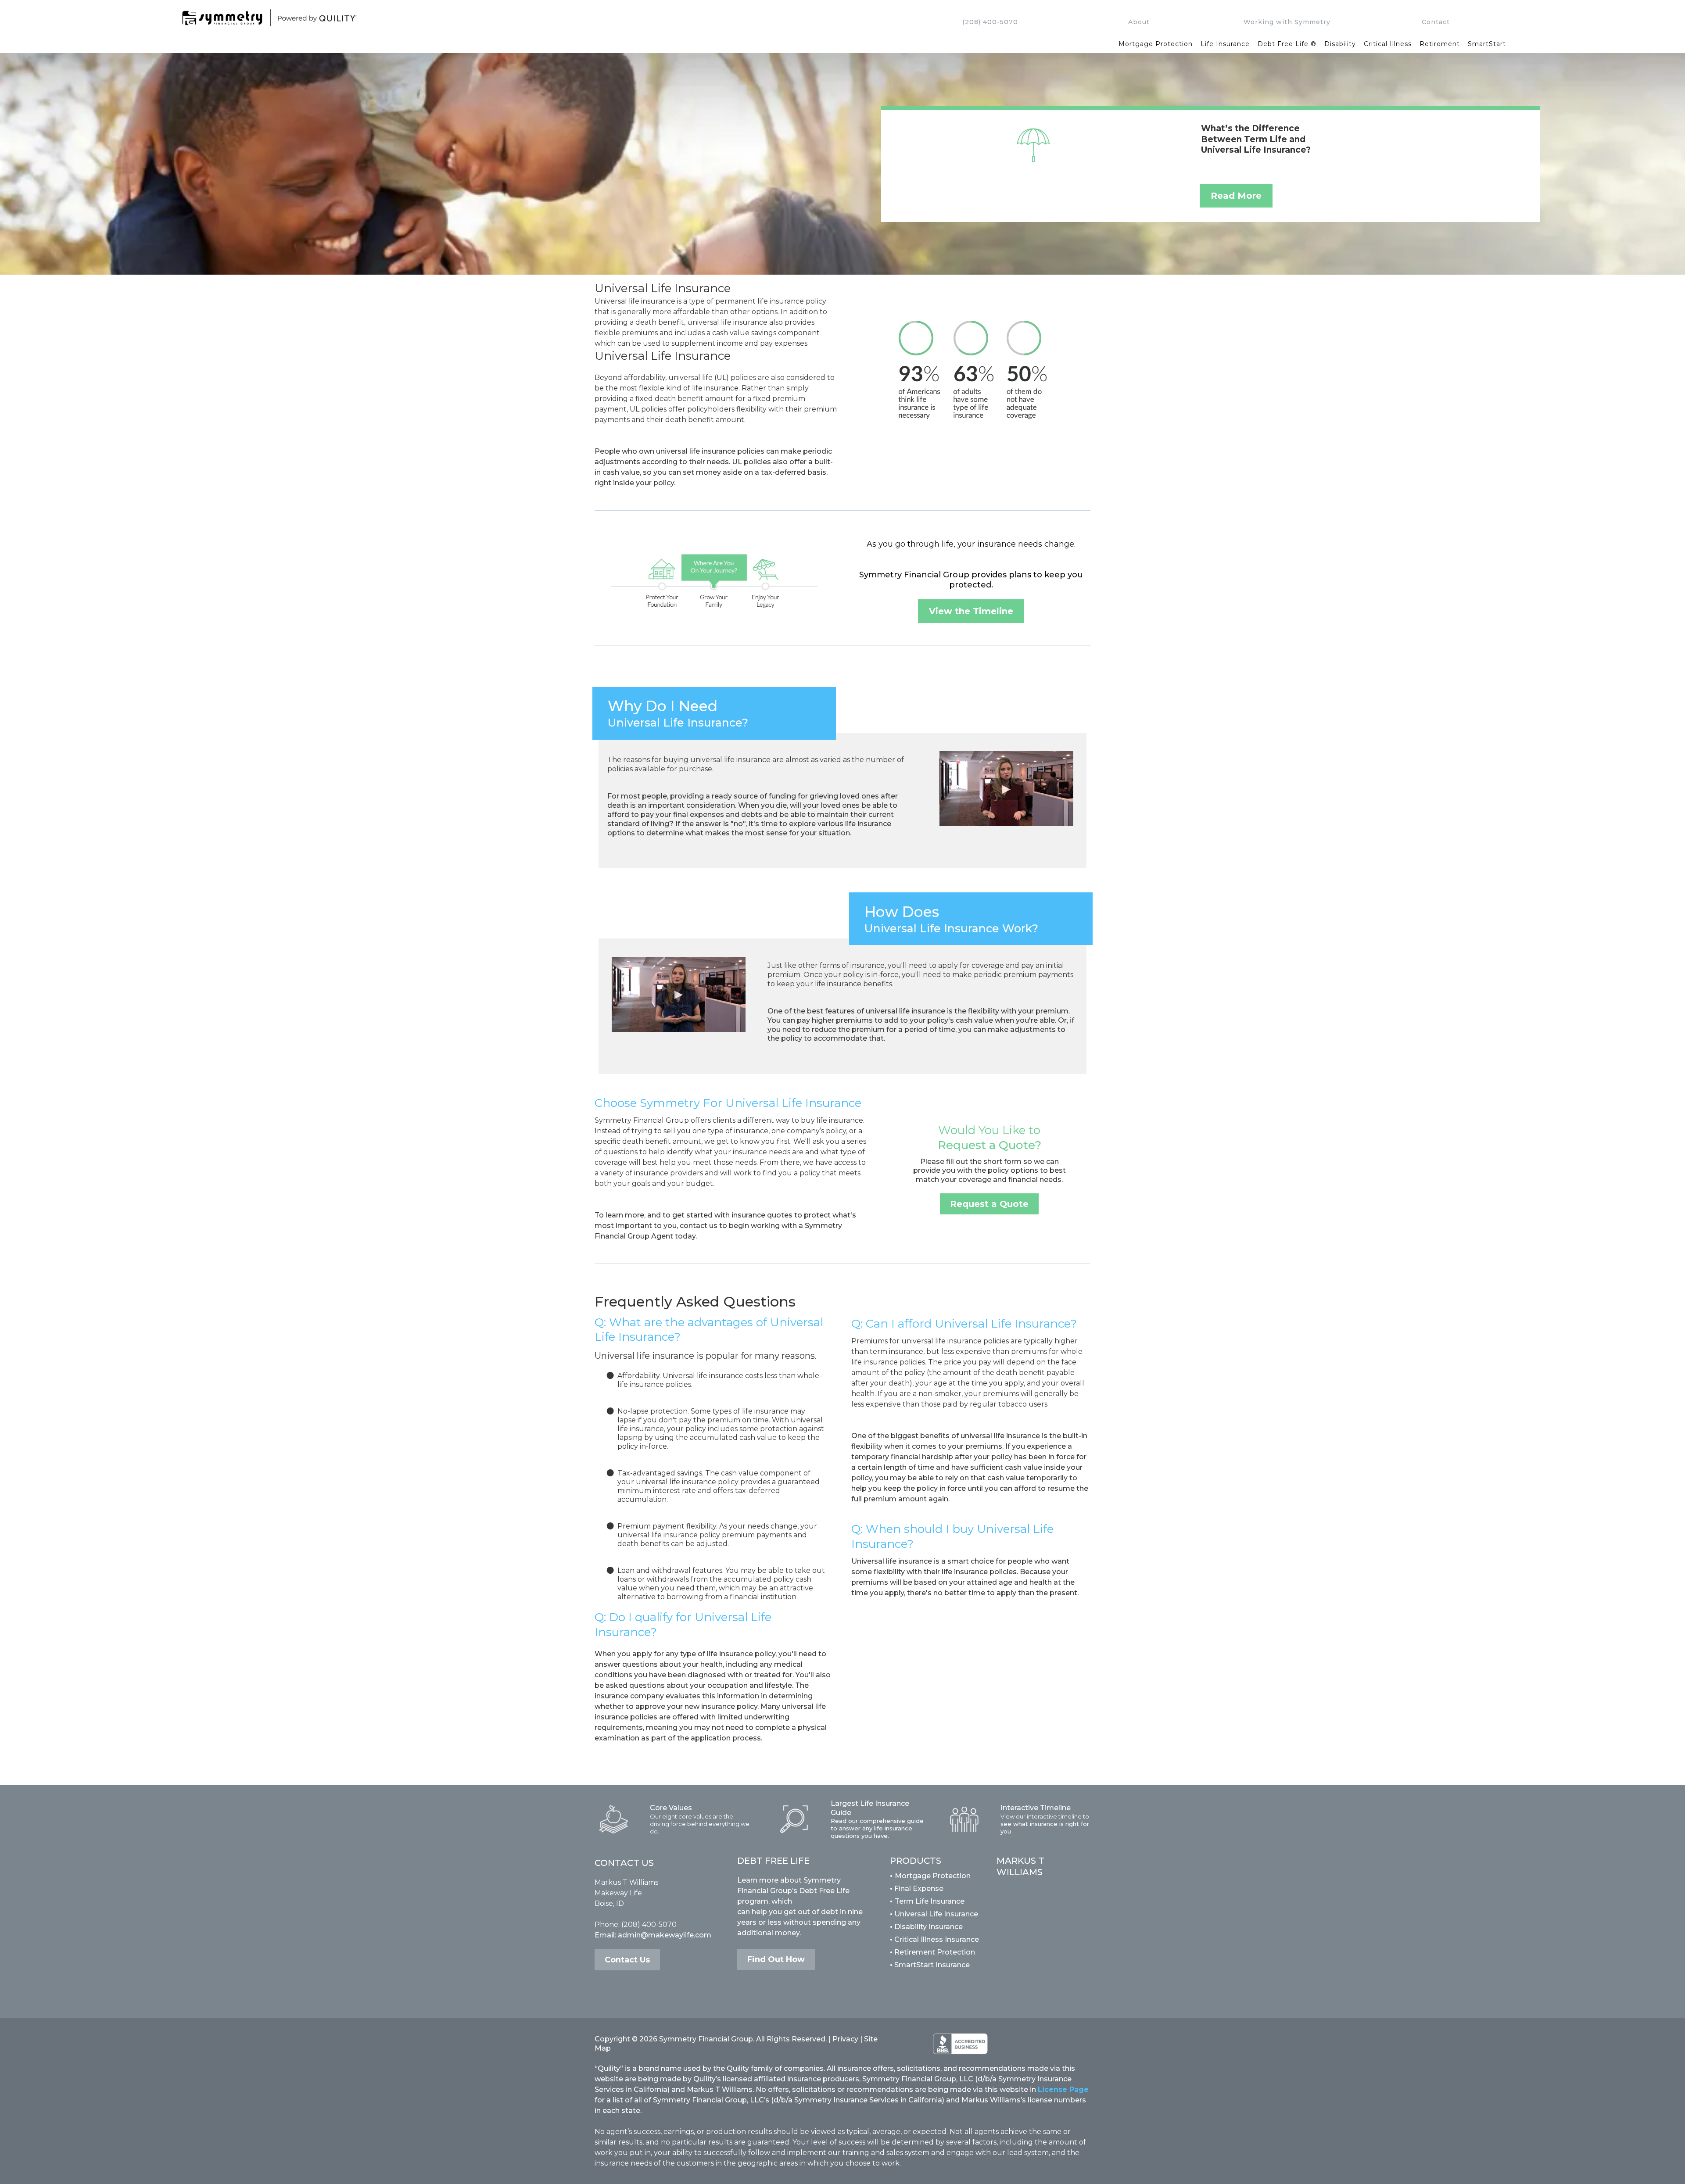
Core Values (671, 1808)
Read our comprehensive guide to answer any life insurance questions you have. (877, 1828)
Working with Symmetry (1287, 22)
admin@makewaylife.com (665, 1935)
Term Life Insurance (930, 1901)
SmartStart (1487, 44)
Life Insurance (1225, 44)
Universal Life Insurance (936, 1914)
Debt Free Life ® (1287, 44)
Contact (1436, 22)
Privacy (845, 2039)
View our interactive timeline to (1045, 1816)
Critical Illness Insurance (934, 1939)
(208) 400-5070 (990, 22)
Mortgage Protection (1156, 44)
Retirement (1440, 44)
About (1139, 22)
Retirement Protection (932, 1952)
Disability (1340, 44)
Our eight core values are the (692, 1816)
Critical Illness (1388, 44)
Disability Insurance (926, 1927)
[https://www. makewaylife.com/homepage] (538, 18)
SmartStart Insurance (930, 1965)
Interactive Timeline (1036, 1808)
